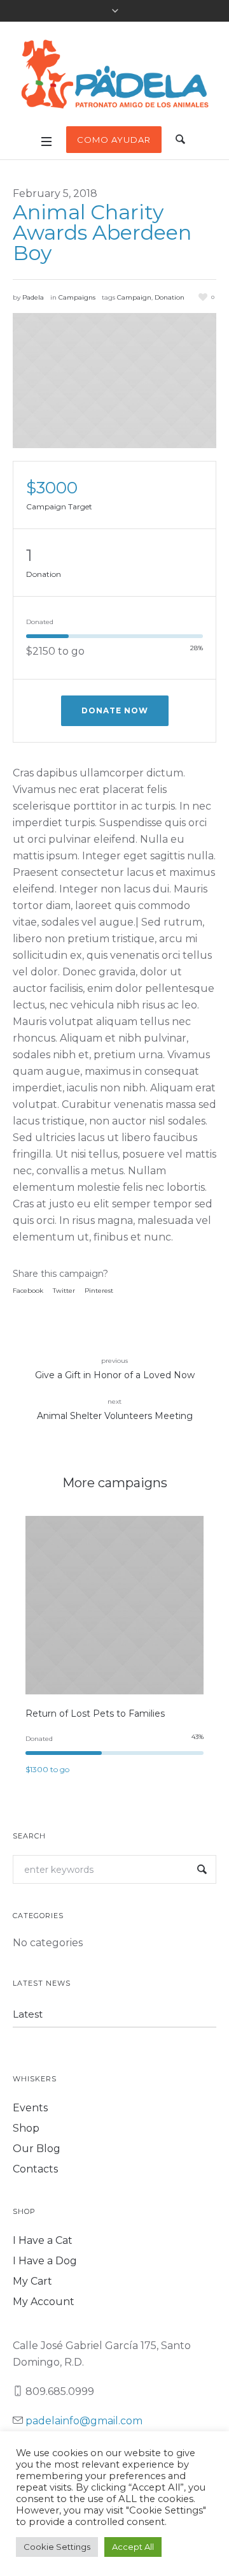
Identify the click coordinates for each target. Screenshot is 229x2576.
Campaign (134, 297)
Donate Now (115, 710)
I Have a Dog (45, 2261)
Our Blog (37, 2149)
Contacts (35, 2169)
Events (30, 2108)
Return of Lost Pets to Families (95, 1714)
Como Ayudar (114, 140)
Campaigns (77, 297)
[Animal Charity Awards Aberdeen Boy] (114, 381)
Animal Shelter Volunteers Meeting (115, 1416)
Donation (170, 297)
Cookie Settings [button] (57, 2547)
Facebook (28, 1291)
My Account (44, 2302)
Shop (26, 2128)
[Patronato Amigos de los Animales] (114, 76)
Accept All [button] (133, 2547)
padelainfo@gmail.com (84, 2421)
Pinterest (99, 1291)
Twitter (64, 1291)
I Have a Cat (43, 2240)
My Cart (32, 2281)
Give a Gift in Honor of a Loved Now (115, 1375)
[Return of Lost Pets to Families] (114, 1605)
